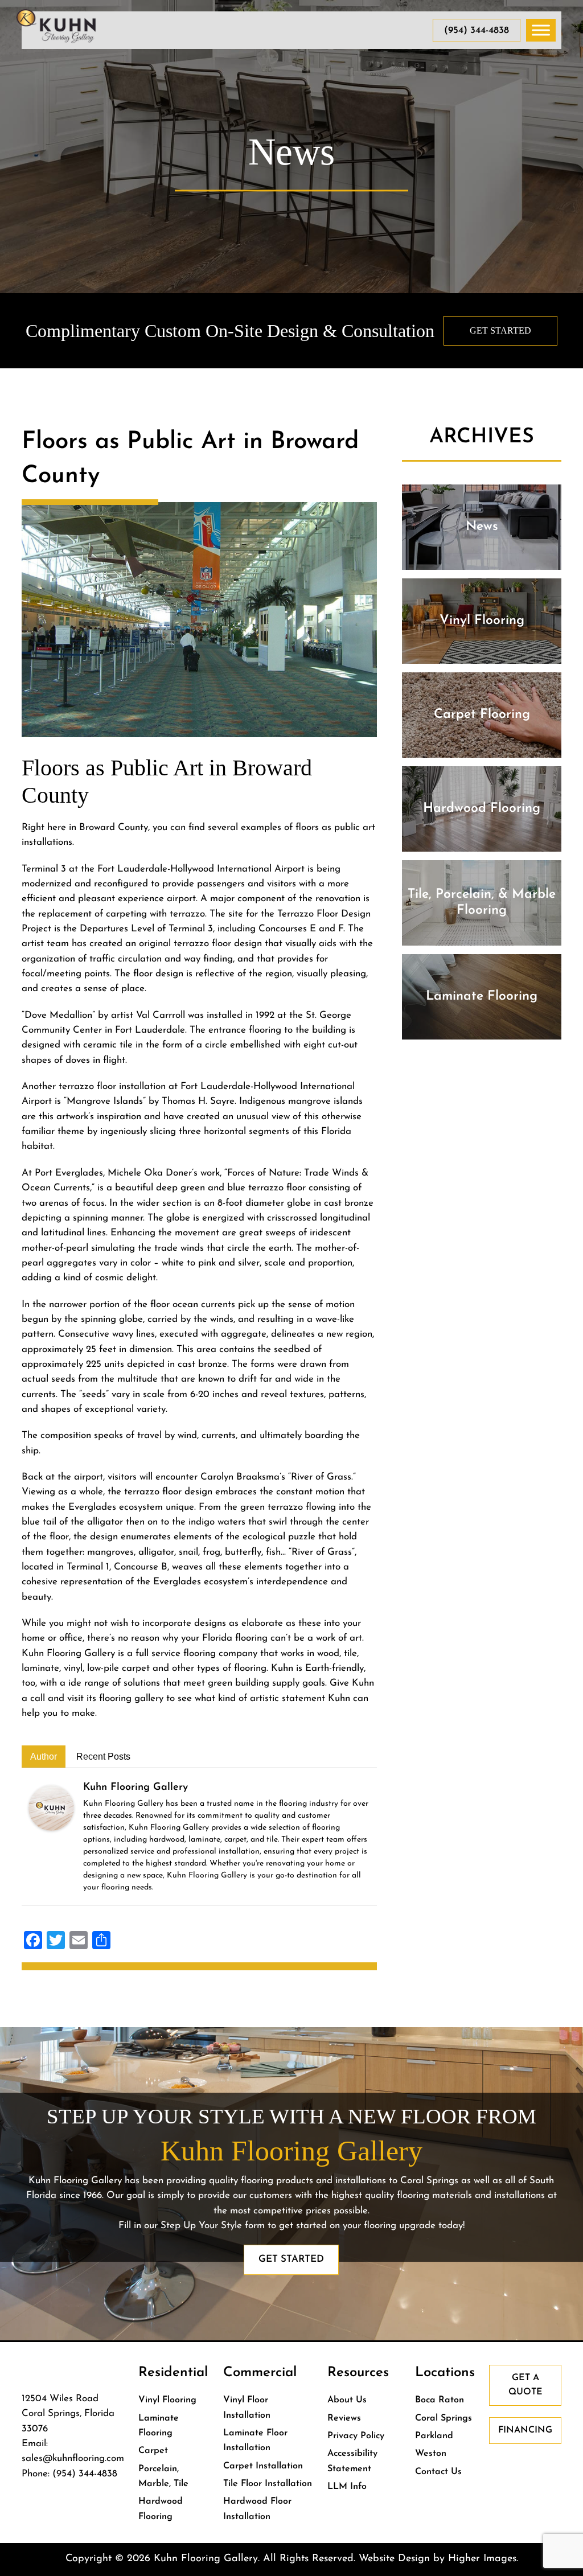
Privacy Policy (356, 2436)
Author (44, 1757)
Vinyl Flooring (167, 2400)
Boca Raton (440, 2400)
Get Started (500, 330)
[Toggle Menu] (541, 30)
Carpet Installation (263, 2466)
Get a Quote (525, 2385)
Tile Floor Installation (268, 2484)
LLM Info (347, 2487)
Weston (431, 2454)
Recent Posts (103, 1757)
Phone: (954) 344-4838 (69, 2474)
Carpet (153, 2451)
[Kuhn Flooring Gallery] (51, 1807)
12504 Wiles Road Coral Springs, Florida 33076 (68, 2414)
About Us (347, 2400)
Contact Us (438, 2472)
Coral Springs (444, 2418)
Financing (525, 2430)
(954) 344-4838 (477, 30)
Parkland (434, 2436)
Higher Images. (483, 2559)
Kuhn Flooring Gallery (136, 1788)
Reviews (344, 2418)
